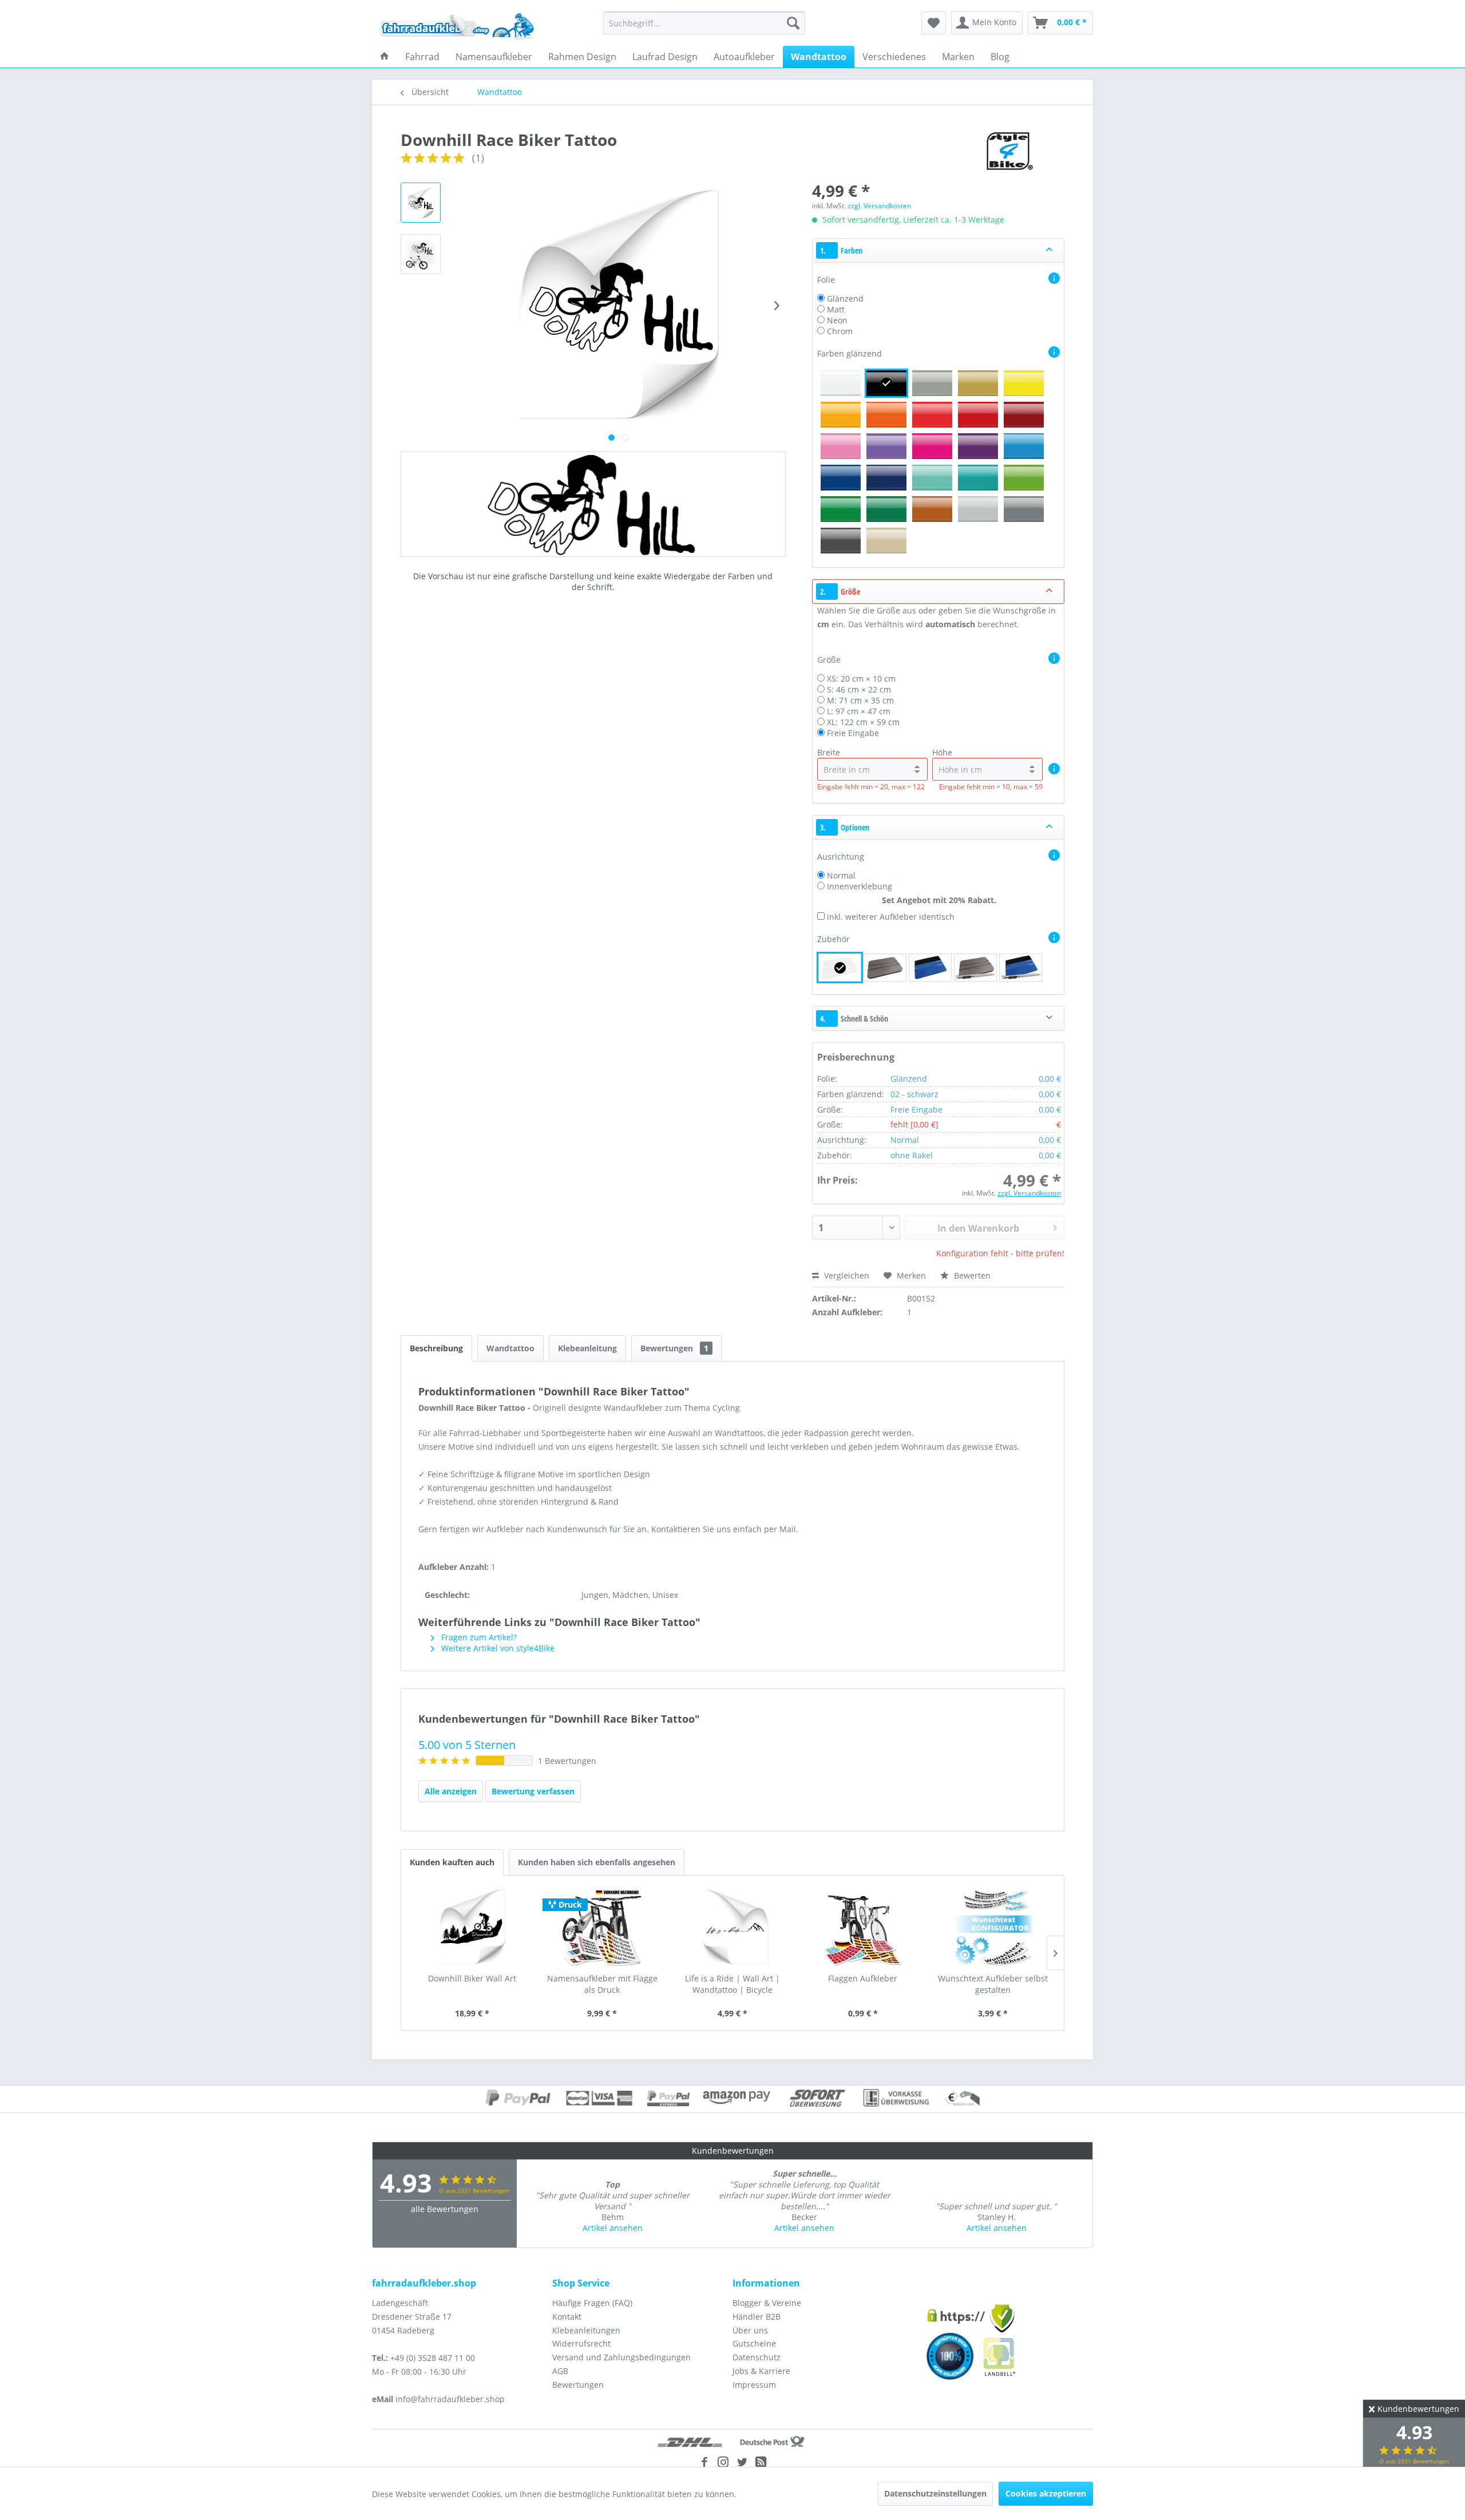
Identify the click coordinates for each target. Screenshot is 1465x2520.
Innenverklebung (860, 886)
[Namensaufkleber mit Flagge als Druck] (603, 1927)
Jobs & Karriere (761, 2371)
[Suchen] (793, 23)
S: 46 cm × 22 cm (859, 689)
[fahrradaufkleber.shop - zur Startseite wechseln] (457, 26)
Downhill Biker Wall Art (472, 1978)
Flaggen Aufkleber (863, 1978)
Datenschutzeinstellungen (935, 2493)
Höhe (942, 752)
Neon (837, 320)
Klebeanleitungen (586, 2330)
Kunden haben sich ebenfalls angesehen (597, 1862)
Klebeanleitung (587, 1348)
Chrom (840, 331)
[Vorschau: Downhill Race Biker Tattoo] (421, 203)
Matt (836, 309)
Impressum (754, 2385)
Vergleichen (846, 1275)
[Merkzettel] (934, 23)
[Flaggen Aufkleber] (863, 1927)
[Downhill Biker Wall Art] (472, 1927)
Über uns (750, 2330)
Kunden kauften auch (452, 1862)
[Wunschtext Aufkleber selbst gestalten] (993, 1927)
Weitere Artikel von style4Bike (497, 1648)
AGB (560, 2371)
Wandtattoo (510, 1348)
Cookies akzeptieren (1046, 2493)
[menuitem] (704, 23)
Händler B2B (757, 2317)
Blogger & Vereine (767, 2303)
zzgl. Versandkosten (879, 206)
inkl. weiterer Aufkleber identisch (891, 917)
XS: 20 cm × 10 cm (861, 679)
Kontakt (567, 2317)
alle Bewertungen (445, 2209)
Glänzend (845, 298)
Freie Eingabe (853, 733)
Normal (841, 875)
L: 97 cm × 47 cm (859, 711)
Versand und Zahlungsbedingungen (621, 2357)
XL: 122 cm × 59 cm (863, 722)
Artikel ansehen (613, 2228)
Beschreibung (436, 1348)
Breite (829, 752)
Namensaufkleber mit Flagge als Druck (602, 1984)
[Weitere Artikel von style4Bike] (1008, 151)
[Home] (385, 57)
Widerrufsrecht (581, 2343)
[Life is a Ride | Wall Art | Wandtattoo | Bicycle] (732, 1927)
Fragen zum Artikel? (478, 1637)
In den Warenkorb (978, 1228)
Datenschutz (757, 2357)
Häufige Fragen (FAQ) (592, 2303)
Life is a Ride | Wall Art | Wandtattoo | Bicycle (732, 1984)
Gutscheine (754, 2343)
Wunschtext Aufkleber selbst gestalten (993, 1984)
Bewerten (971, 1275)
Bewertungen (674, 1348)
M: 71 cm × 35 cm (860, 700)
